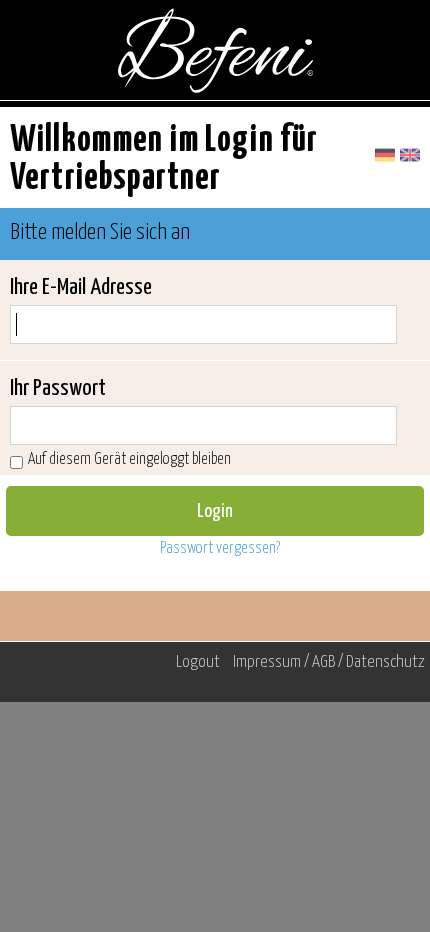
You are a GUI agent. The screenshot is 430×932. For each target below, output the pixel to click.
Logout (198, 662)
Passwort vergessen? (220, 548)
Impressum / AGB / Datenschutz (329, 662)
